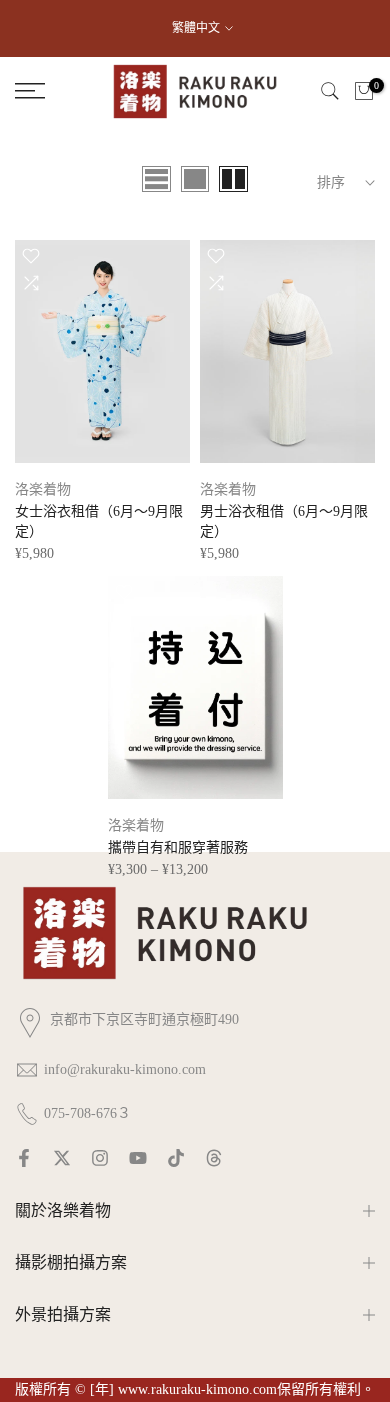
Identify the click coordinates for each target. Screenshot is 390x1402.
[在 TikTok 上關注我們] (176, 1158)
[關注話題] (214, 1158)
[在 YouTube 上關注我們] (138, 1158)
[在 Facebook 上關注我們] (24, 1158)
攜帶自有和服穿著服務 (178, 847)
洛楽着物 (43, 489)
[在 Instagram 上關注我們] (100, 1158)
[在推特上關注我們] (62, 1158)
